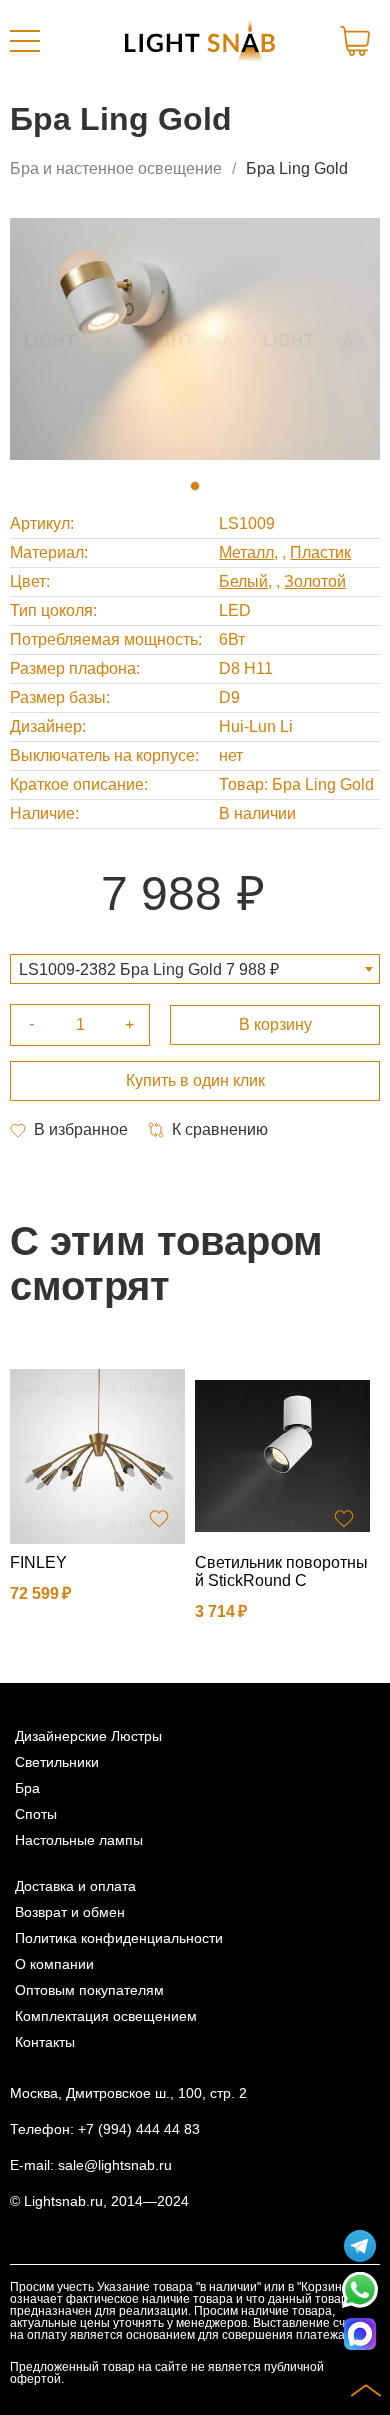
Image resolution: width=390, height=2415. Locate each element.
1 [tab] (195, 486)
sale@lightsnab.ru (115, 2165)
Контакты (45, 2042)
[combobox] (195, 969)
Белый (243, 581)
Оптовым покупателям (89, 1990)
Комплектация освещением (106, 2016)
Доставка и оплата (75, 1886)
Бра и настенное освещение (116, 168)
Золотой (315, 581)
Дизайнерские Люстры (88, 1736)
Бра (27, 1788)
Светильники (57, 1762)
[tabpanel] (195, 339)
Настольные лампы (79, 1840)
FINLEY (38, 1562)
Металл (246, 552)
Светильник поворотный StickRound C (281, 1571)
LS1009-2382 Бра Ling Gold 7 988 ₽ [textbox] (149, 969)
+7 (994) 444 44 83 (139, 2129)
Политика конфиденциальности (119, 1938)
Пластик (320, 552)
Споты (36, 1814)
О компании (54, 1964)
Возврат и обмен (70, 1912)
